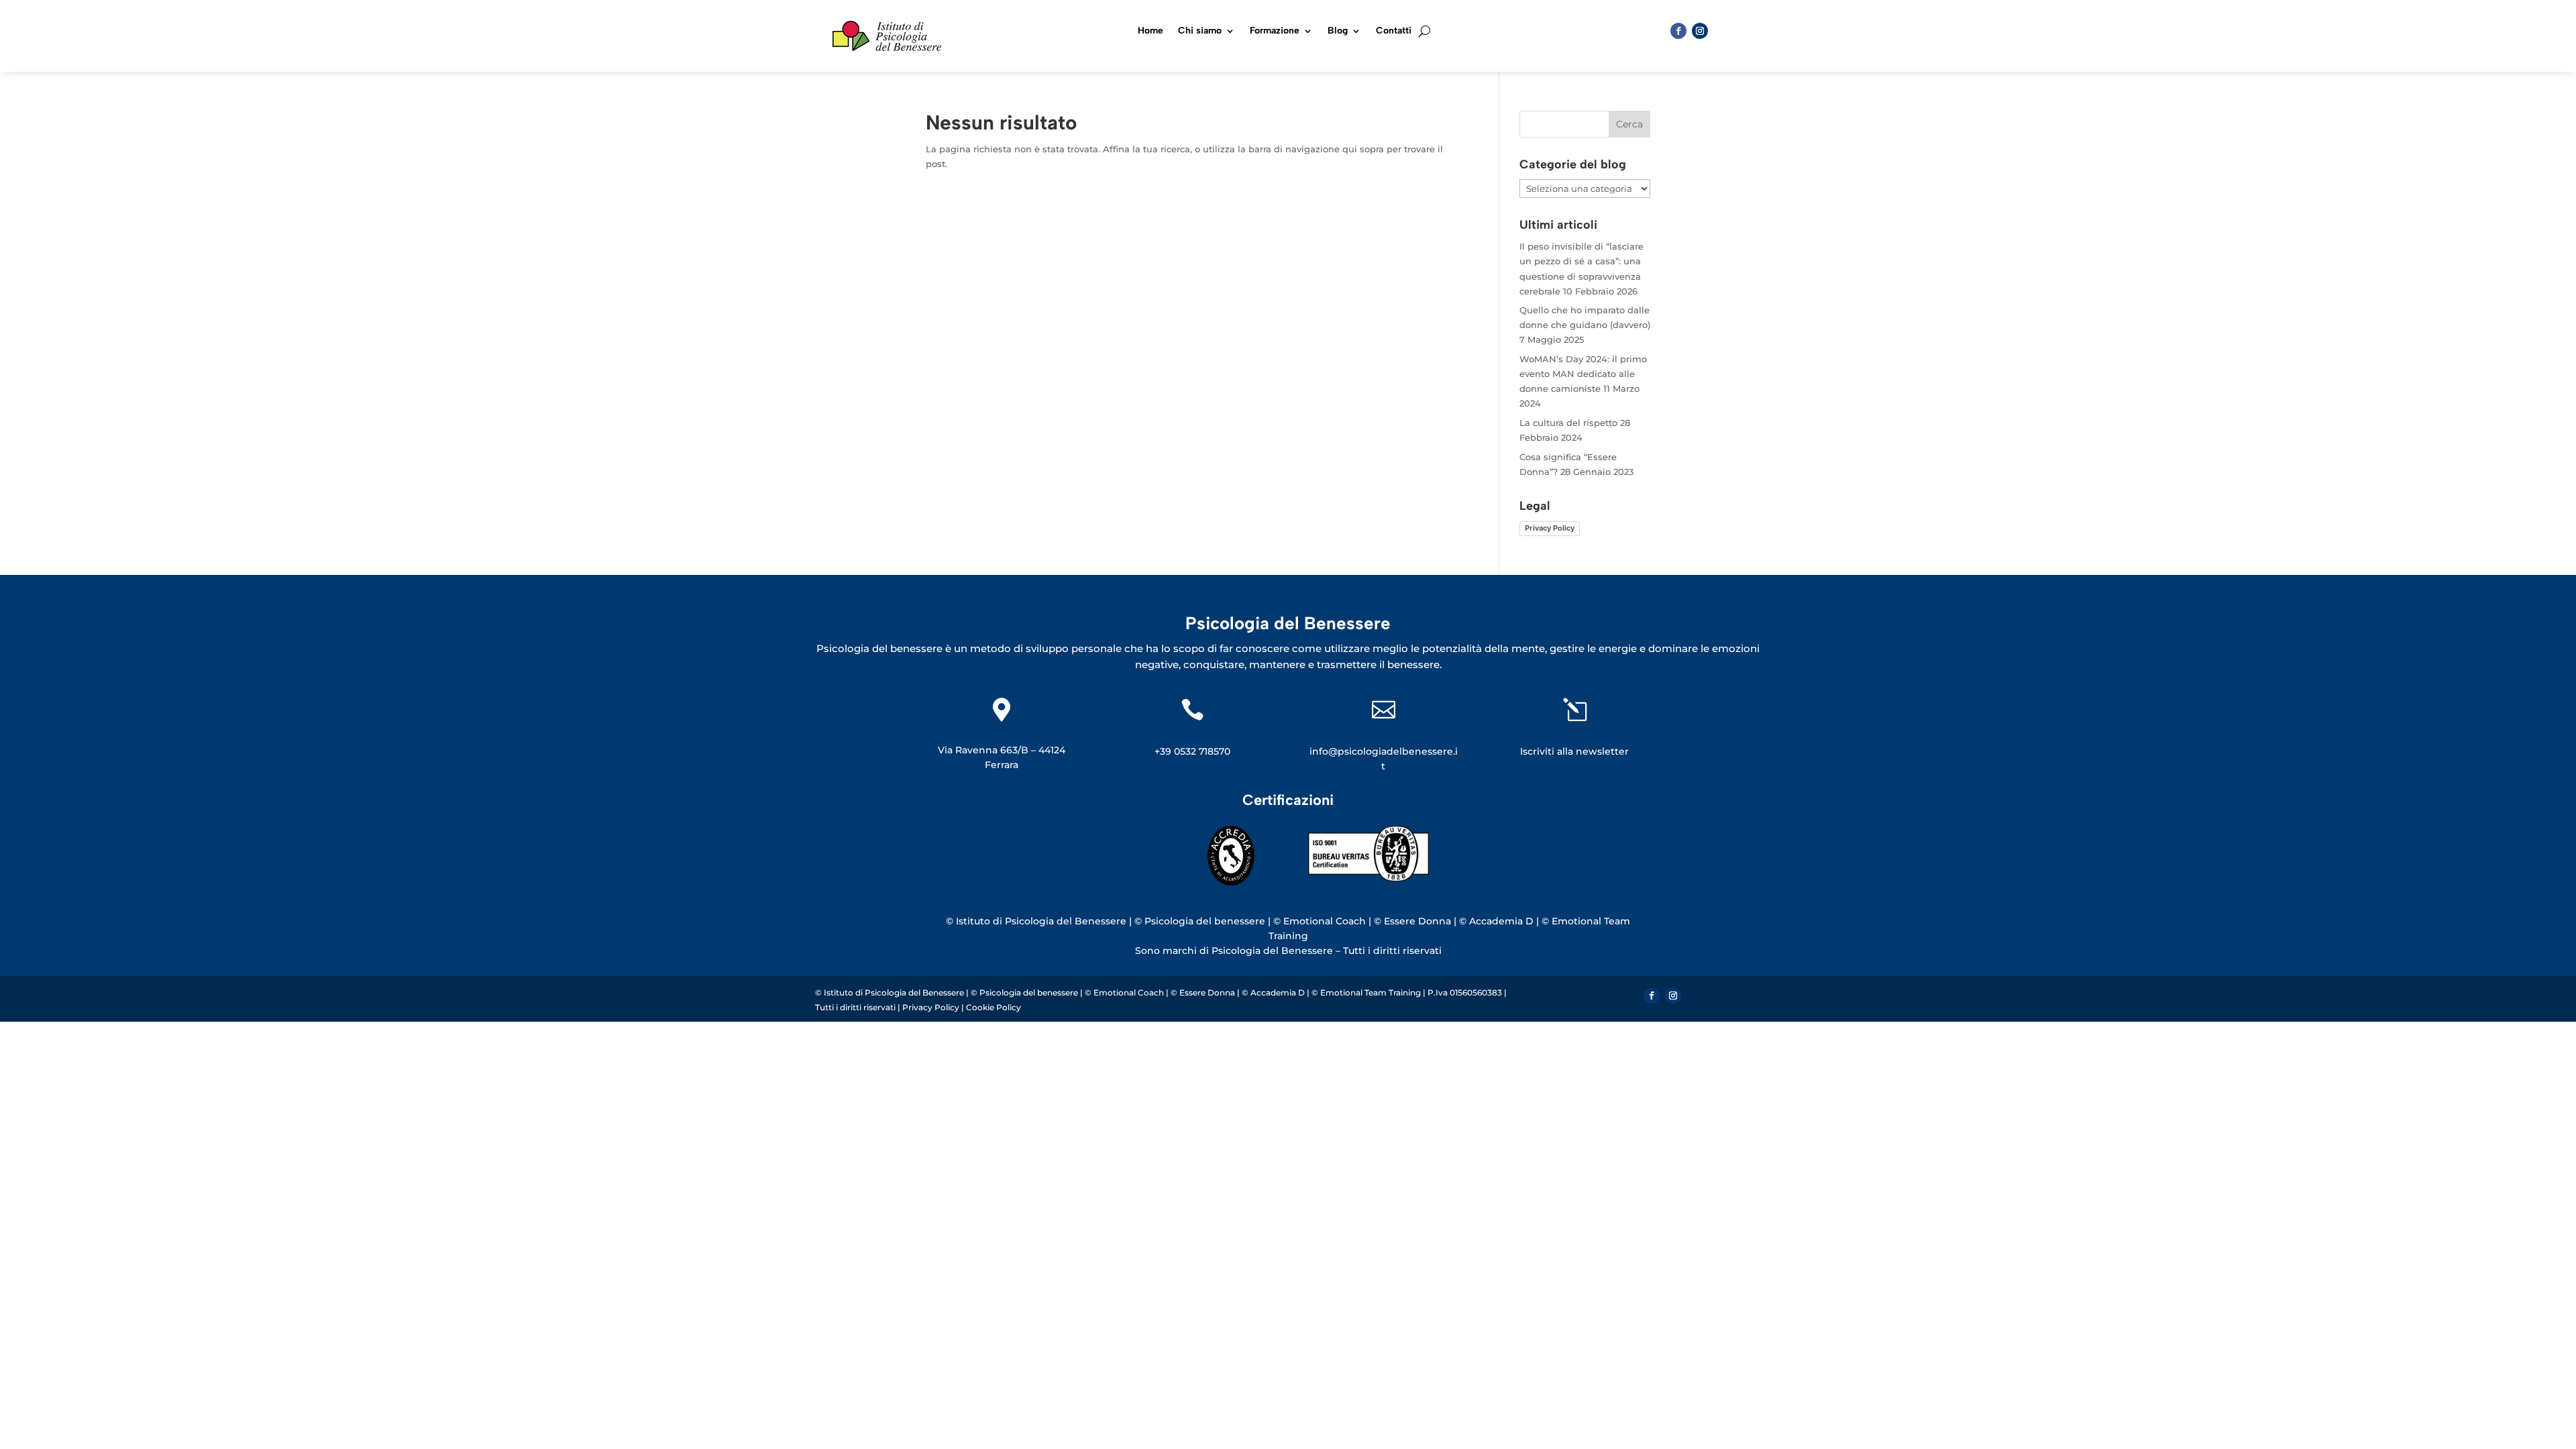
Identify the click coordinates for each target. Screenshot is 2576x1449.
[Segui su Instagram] (1700, 31)
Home (1150, 31)
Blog (1338, 31)
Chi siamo (1200, 31)
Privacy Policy (1550, 528)
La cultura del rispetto (1568, 423)
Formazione (1275, 31)
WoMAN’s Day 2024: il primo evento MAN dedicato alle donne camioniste (1583, 374)
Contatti (1394, 31)
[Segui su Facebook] (1678, 31)
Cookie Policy (994, 1007)
